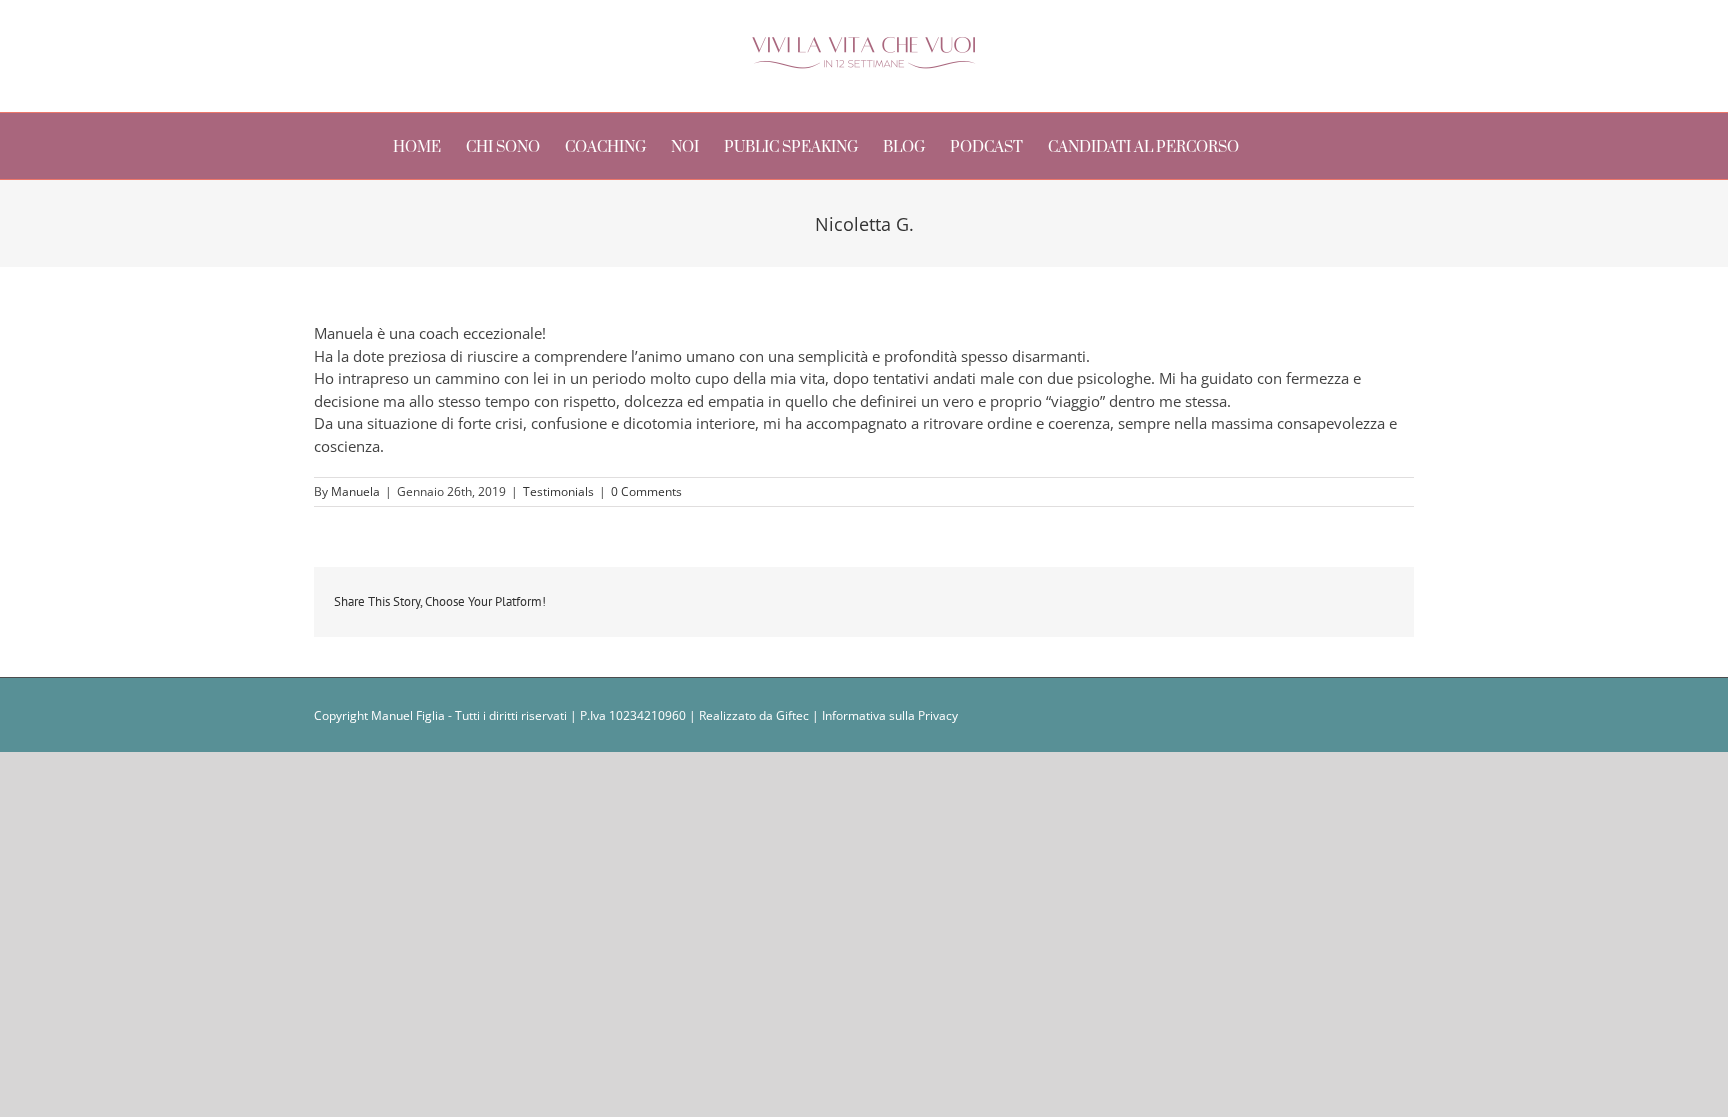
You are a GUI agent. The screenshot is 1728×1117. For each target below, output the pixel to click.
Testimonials (558, 491)
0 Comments (646, 491)
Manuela (355, 491)
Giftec (792, 715)
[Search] (1305, 146)
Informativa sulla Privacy (890, 715)
